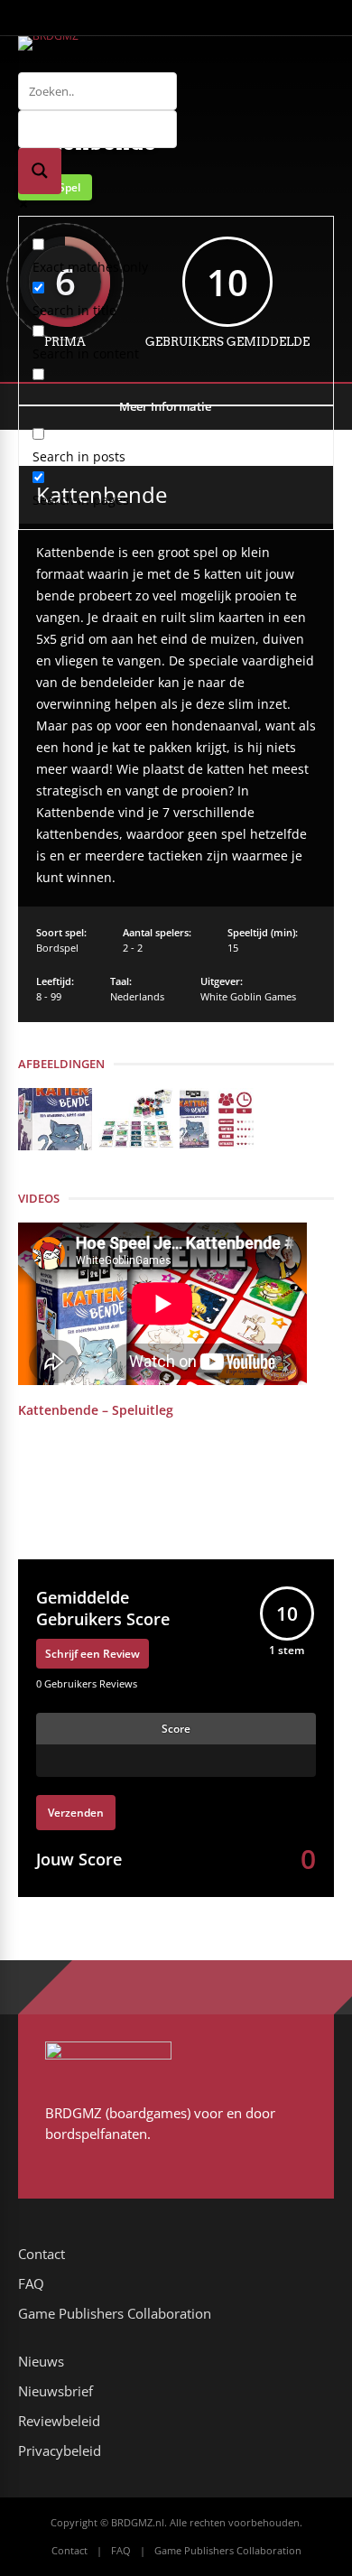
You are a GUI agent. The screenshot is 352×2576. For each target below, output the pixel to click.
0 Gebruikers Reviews (87, 1683)
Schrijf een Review (93, 1654)
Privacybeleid (60, 2450)
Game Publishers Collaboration (115, 2313)
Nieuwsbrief (56, 2391)
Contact (42, 2254)
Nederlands (137, 996)
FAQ (31, 2283)
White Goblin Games (248, 996)
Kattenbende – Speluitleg (96, 1410)
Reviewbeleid (59, 2421)
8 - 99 (49, 996)
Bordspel (57, 948)
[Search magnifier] (40, 171)
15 (233, 948)
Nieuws (41, 2361)
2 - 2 (133, 948)
